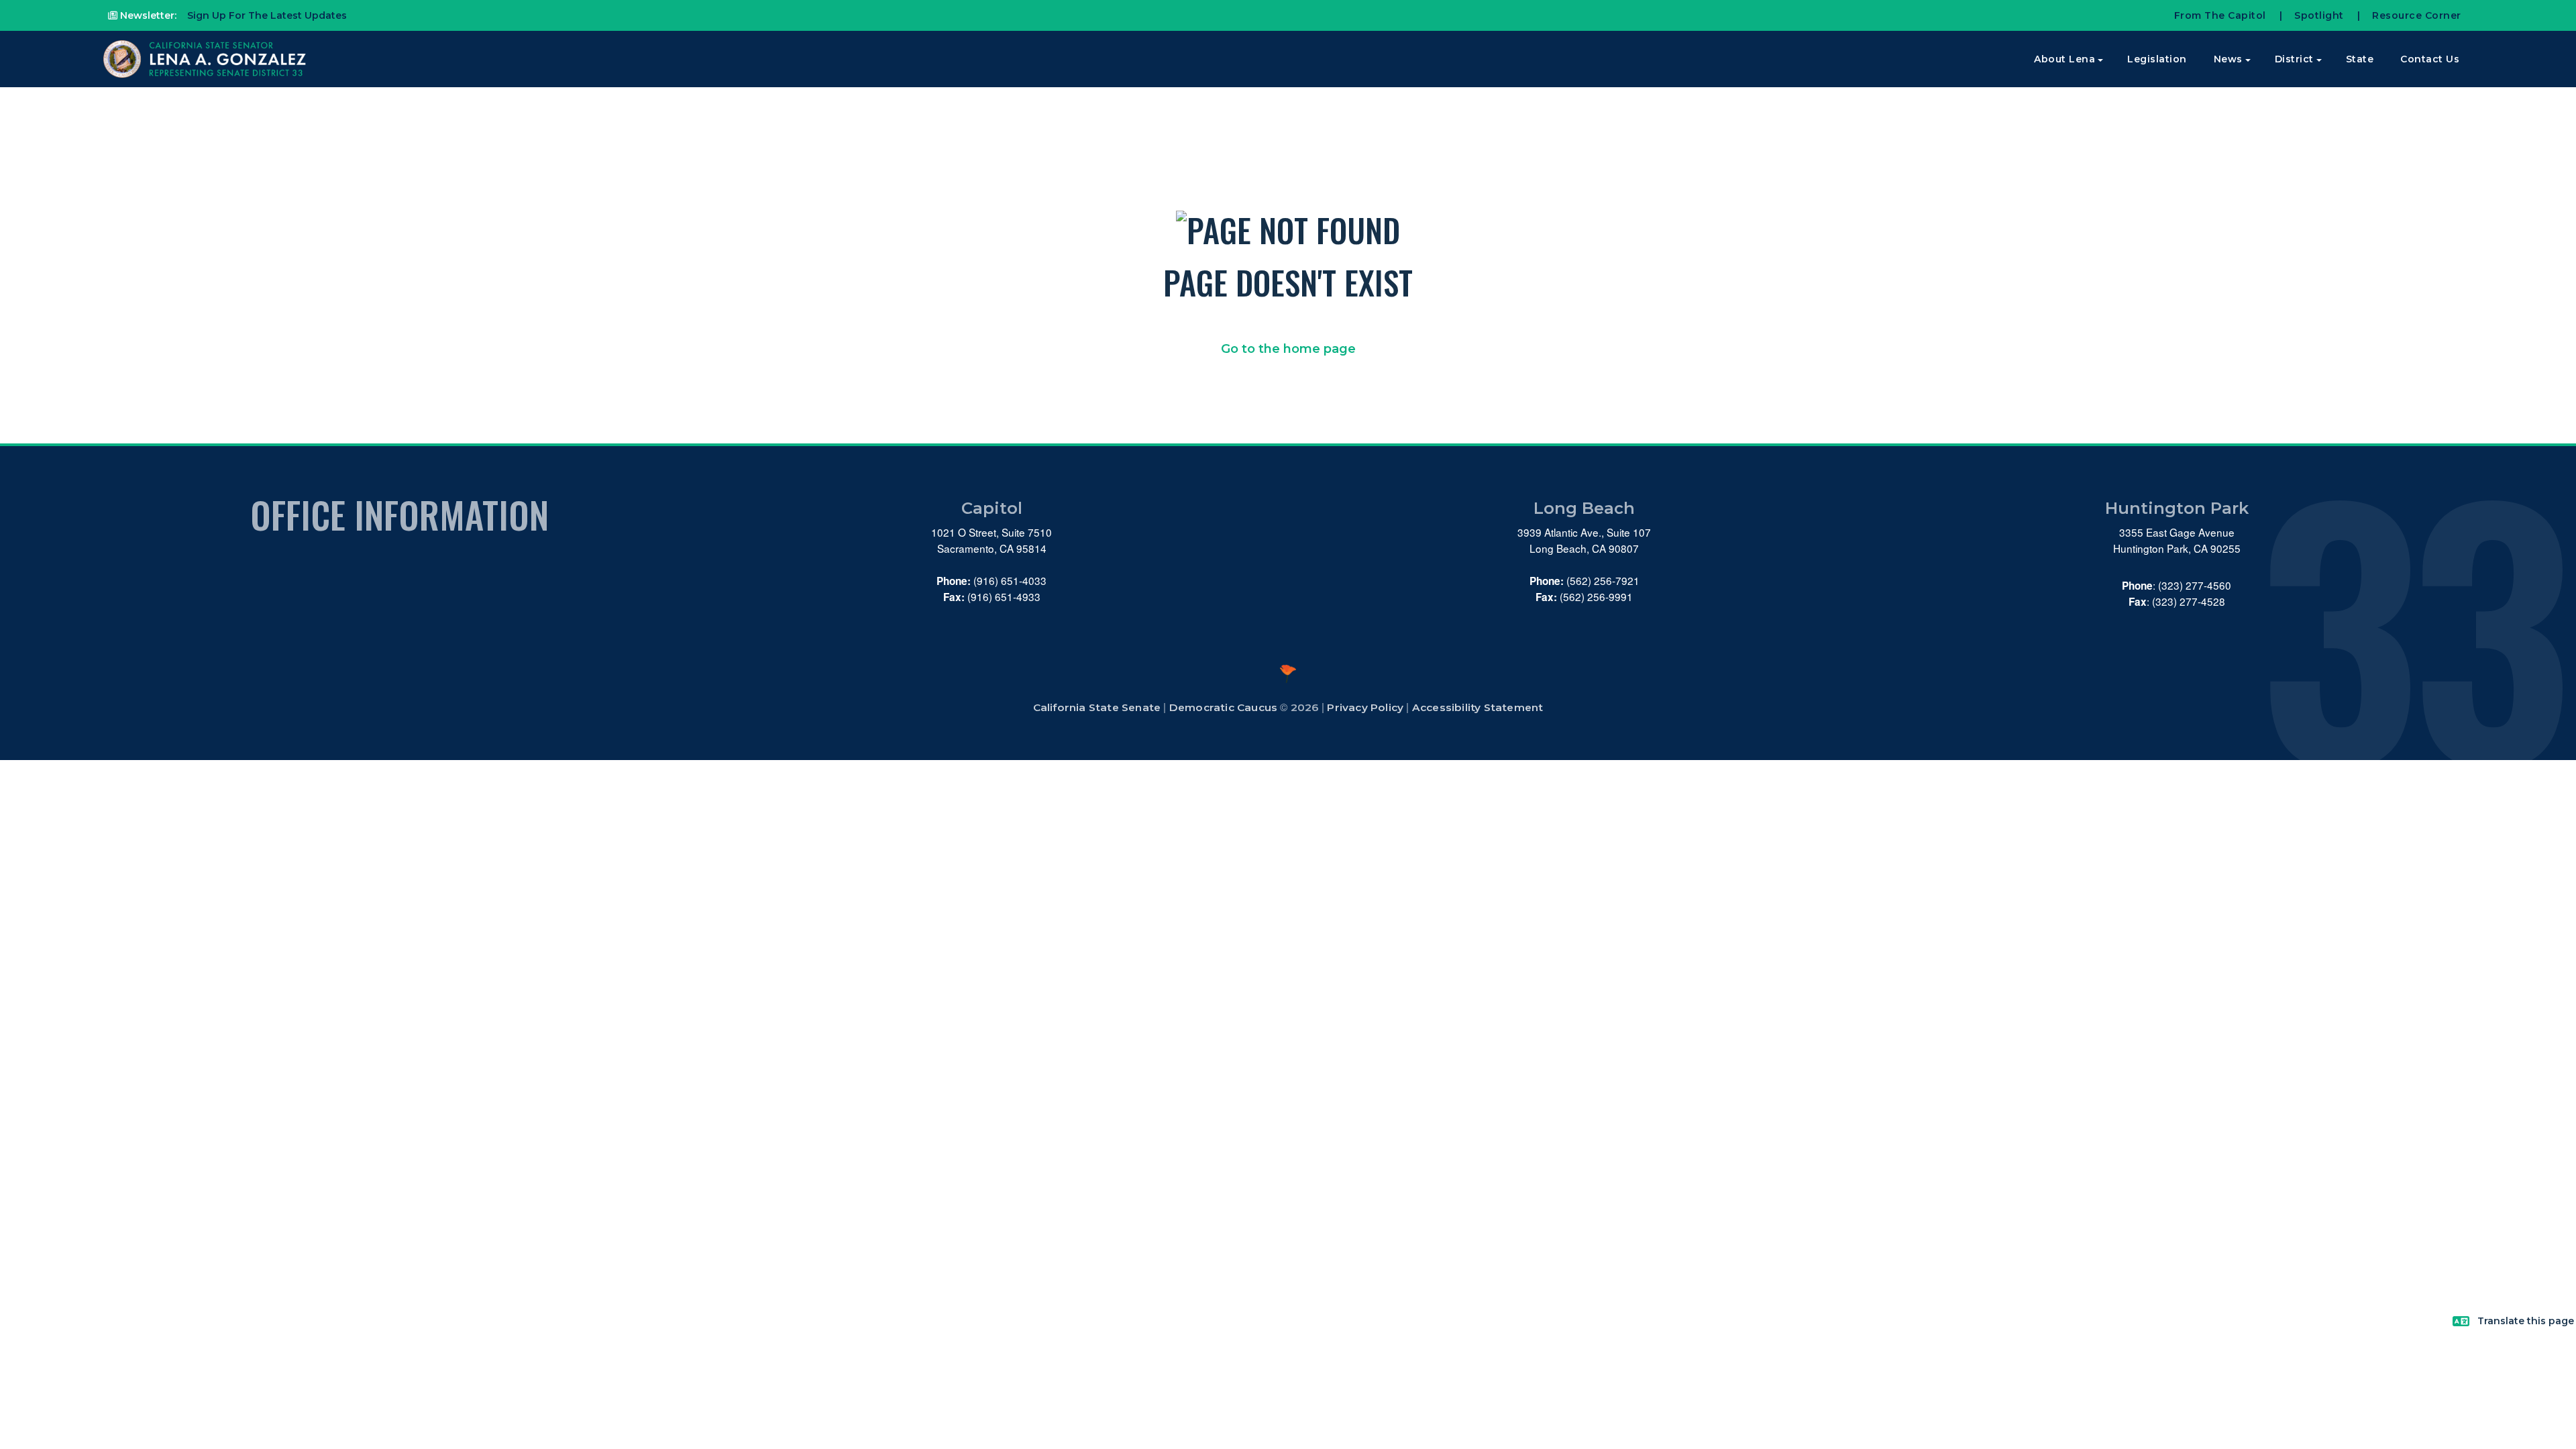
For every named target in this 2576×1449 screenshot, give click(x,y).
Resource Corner (2417, 15)
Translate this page (2526, 1321)
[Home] (206, 59)
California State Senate (1097, 707)
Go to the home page (1288, 349)
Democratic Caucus (1223, 707)
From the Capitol (2220, 15)
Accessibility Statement (1478, 707)
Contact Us (2430, 59)
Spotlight (2319, 15)
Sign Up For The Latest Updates (266, 15)
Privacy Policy (1365, 707)
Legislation (2157, 59)
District (2294, 59)
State (2360, 59)
